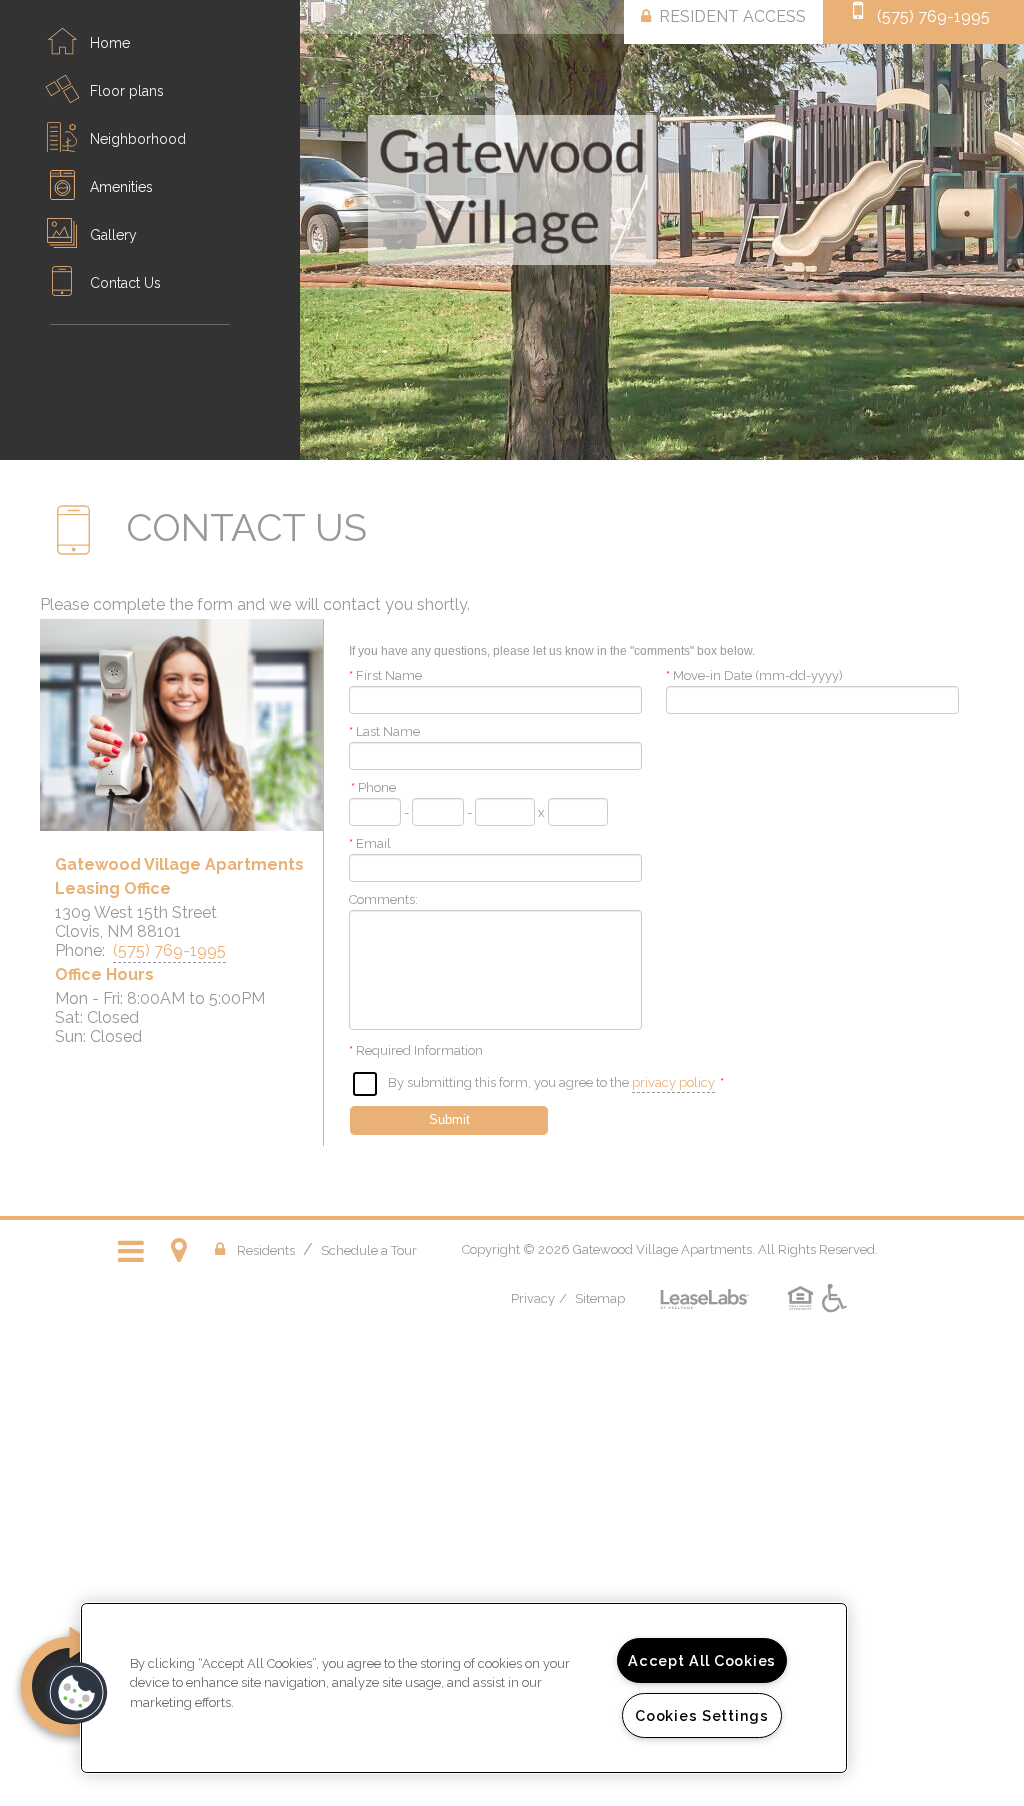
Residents (266, 1250)
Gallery (113, 235)
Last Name (384, 731)
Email (370, 843)
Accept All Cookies (702, 1660)
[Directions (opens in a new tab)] (183, 1250)
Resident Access (732, 16)
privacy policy (673, 1082)
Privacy (533, 1298)
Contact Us (125, 283)
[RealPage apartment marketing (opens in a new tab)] (705, 1285)
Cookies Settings (702, 1715)
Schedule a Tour (369, 1250)
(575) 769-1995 (933, 16)
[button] (77, 1693)
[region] (464, 1688)
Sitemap (600, 1298)
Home (110, 43)
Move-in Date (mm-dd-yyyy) (754, 675)
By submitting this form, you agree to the (508, 1082)
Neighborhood (138, 139)
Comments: (383, 899)
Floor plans (127, 91)
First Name (385, 675)
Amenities (121, 187)
